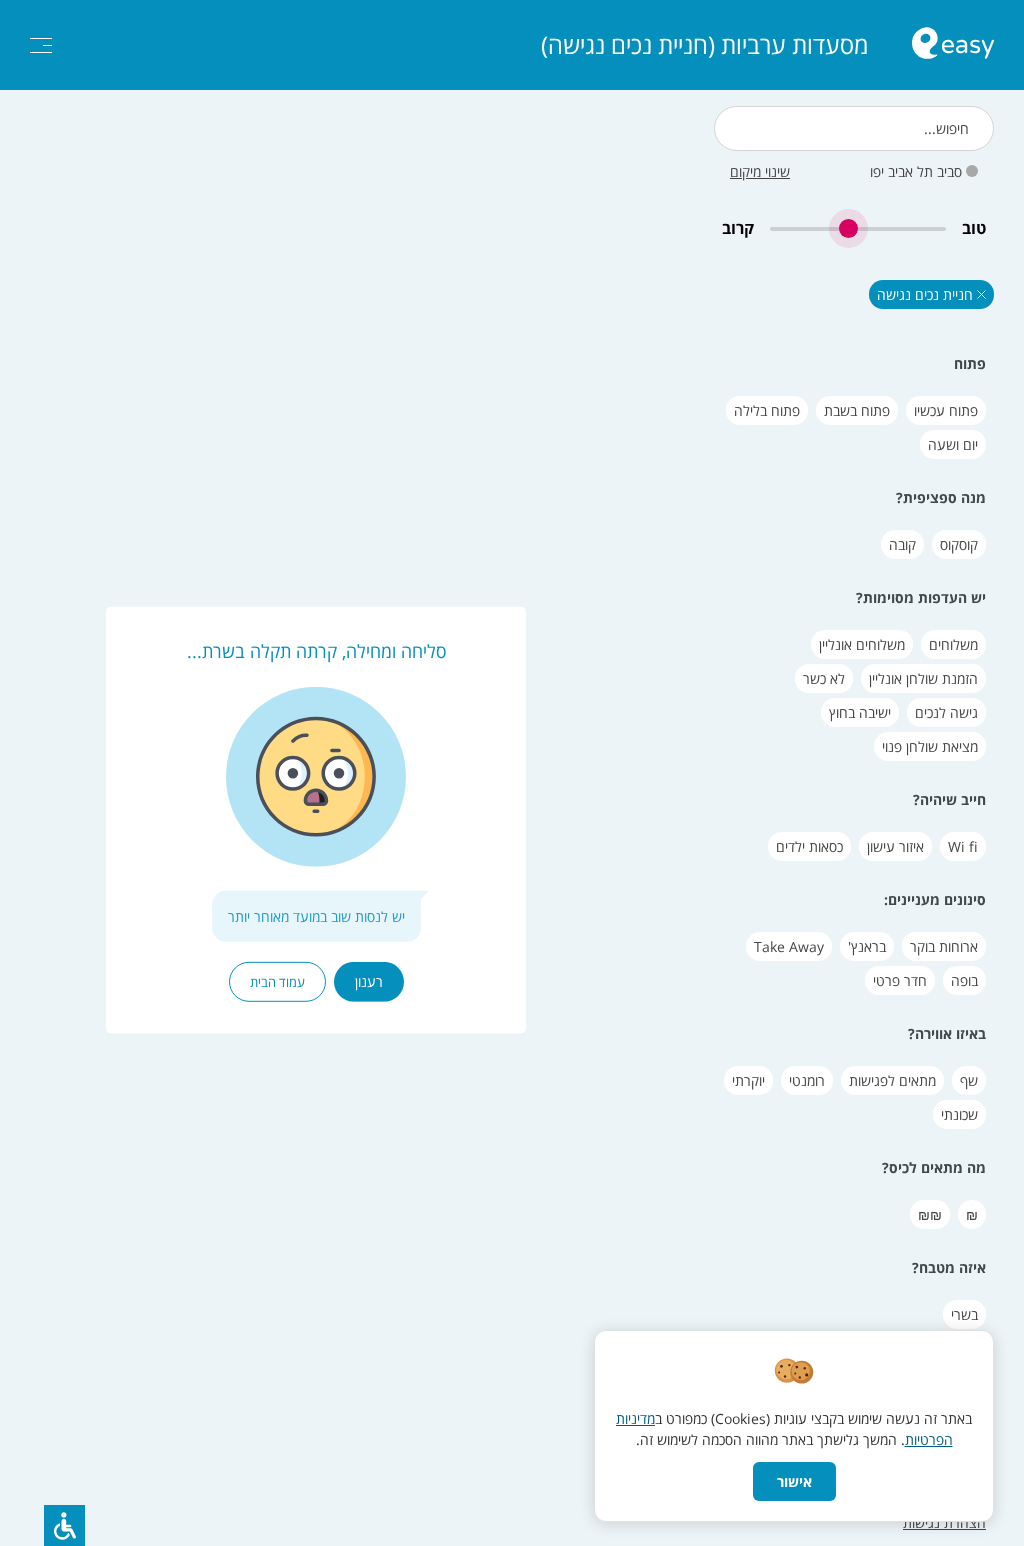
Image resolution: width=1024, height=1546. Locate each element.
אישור (794, 1481)
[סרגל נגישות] (64, 1525)
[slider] (858, 228)
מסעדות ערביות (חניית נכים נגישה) (704, 45)
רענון (369, 981)
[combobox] (854, 128)
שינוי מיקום (760, 171)
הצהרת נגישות (944, 1522)
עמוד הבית (277, 982)
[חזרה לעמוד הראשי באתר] (953, 45)
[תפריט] (41, 45)
